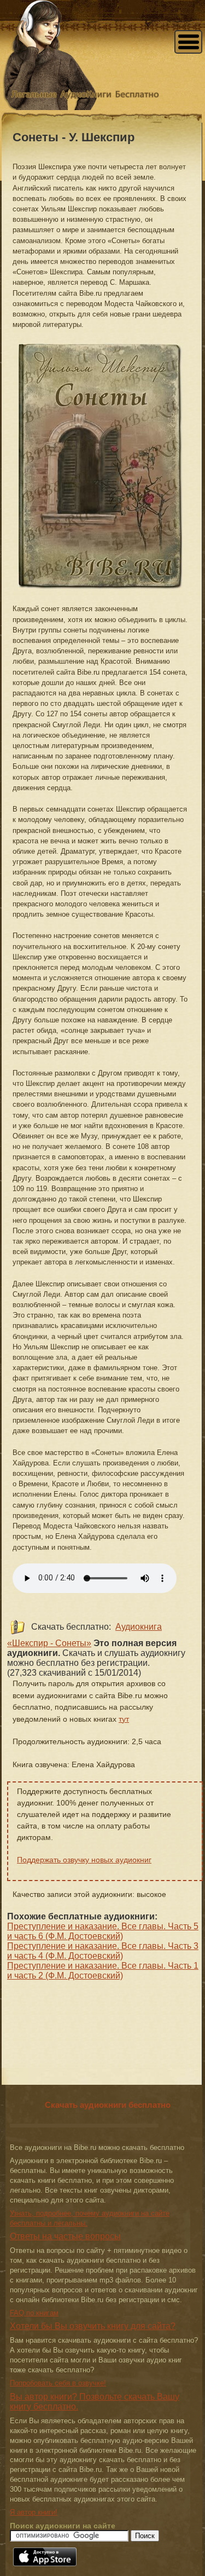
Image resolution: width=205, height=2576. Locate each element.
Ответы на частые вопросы (65, 2236)
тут (124, 1719)
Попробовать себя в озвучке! (58, 2383)
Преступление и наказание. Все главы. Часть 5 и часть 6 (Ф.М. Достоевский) (103, 1931)
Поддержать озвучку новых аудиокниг (84, 1860)
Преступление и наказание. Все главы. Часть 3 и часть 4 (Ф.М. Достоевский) (103, 1951)
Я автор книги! (34, 2512)
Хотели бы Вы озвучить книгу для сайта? (93, 2326)
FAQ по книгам (34, 2313)
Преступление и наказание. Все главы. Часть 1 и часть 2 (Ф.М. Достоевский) (103, 1971)
